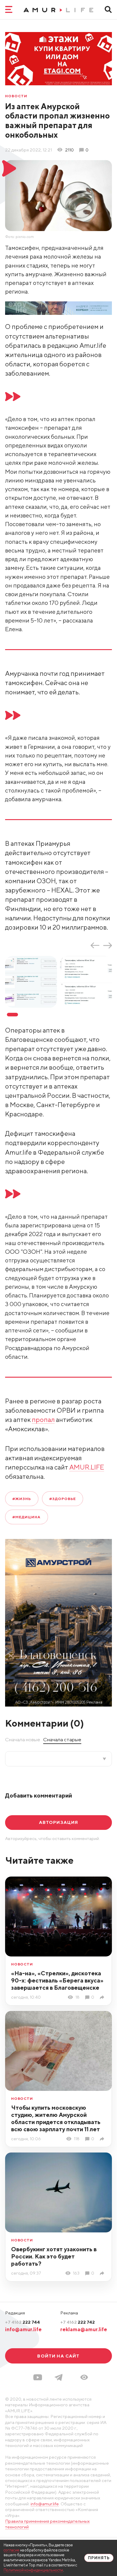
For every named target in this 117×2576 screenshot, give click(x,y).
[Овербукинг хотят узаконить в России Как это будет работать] (103, 2273)
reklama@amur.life (84, 2329)
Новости (16, 96)
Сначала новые (23, 1739)
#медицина (26, 1517)
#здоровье (63, 1499)
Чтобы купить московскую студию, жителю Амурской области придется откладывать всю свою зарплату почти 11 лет (56, 2118)
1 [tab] (12, 1015)
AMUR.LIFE (87, 1467)
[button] (84, 2377)
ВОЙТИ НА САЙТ (58, 2356)
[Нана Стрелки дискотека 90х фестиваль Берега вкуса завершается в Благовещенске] (103, 1997)
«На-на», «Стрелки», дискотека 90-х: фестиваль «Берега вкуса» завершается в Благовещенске (57, 1980)
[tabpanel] (33, 982)
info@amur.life (23, 2329)
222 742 (78, 2322)
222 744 (22, 2322)
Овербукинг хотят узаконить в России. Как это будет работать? (54, 2256)
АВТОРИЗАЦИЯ (59, 1822)
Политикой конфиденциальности (33, 2570)
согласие (12, 2550)
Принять (99, 2558)
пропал (43, 1420)
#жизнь (22, 1499)
